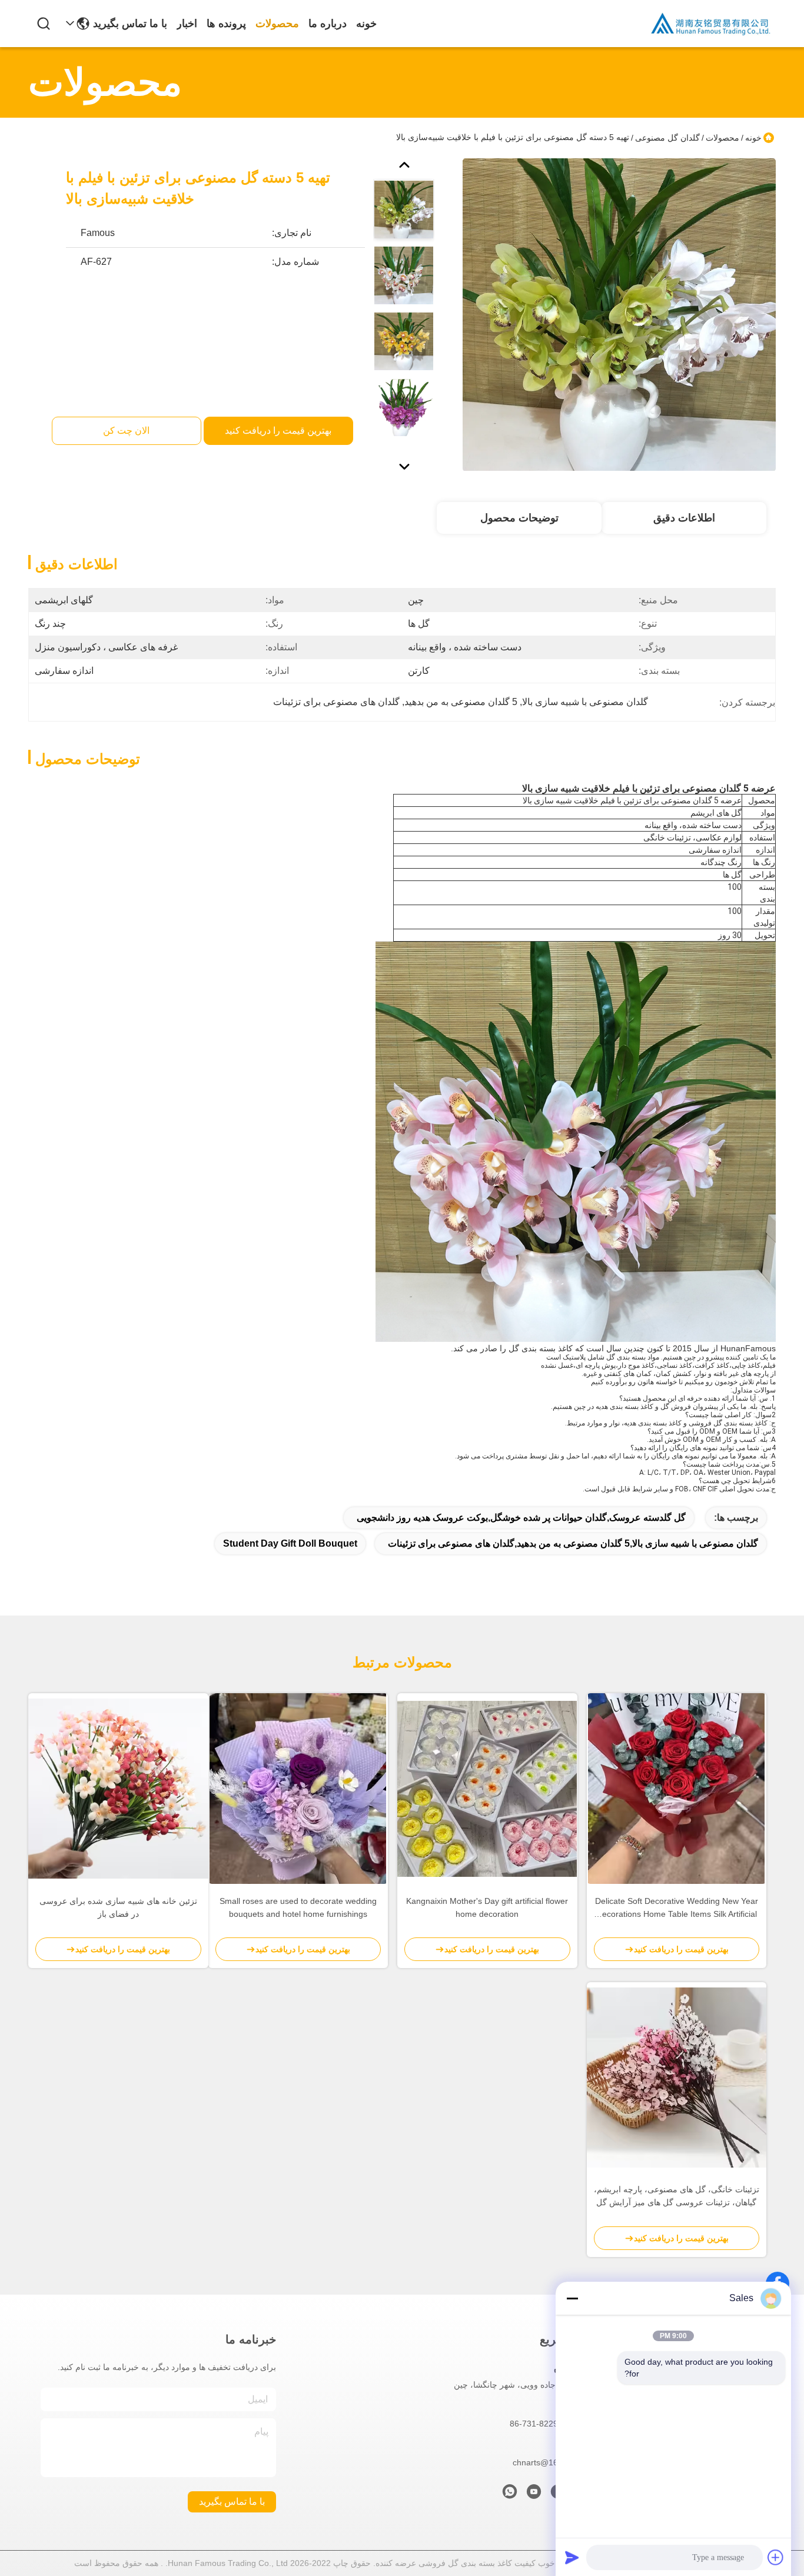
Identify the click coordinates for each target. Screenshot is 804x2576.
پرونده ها (226, 24)
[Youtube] (534, 2495)
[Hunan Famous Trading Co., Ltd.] (711, 24)
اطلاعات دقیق (684, 518)
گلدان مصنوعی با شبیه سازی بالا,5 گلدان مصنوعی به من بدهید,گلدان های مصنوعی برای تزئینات (573, 1543)
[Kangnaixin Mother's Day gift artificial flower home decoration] (487, 1789)
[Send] (572, 2557)
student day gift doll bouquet (290, 1543)
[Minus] (572, 2298)
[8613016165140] (510, 2495)
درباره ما (328, 24)
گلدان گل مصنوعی (667, 138)
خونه (366, 24)
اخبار (187, 24)
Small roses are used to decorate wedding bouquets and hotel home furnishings (298, 1907)
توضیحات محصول (519, 518)
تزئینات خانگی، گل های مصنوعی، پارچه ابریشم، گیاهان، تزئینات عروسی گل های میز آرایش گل (677, 2196)
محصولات (277, 24)
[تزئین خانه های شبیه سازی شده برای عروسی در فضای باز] (118, 1789)
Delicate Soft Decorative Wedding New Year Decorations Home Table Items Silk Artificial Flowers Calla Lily (677, 1908)
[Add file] (776, 2557)
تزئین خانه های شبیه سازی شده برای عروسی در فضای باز (118, 1907)
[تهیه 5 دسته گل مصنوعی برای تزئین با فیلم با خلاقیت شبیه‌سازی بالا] (619, 314)
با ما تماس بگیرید (130, 24)
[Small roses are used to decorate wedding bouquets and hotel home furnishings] (298, 1789)
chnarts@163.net (545, 2462)
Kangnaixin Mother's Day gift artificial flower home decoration (487, 1907)
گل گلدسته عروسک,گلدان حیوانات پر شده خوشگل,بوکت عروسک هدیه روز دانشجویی (521, 1518)
